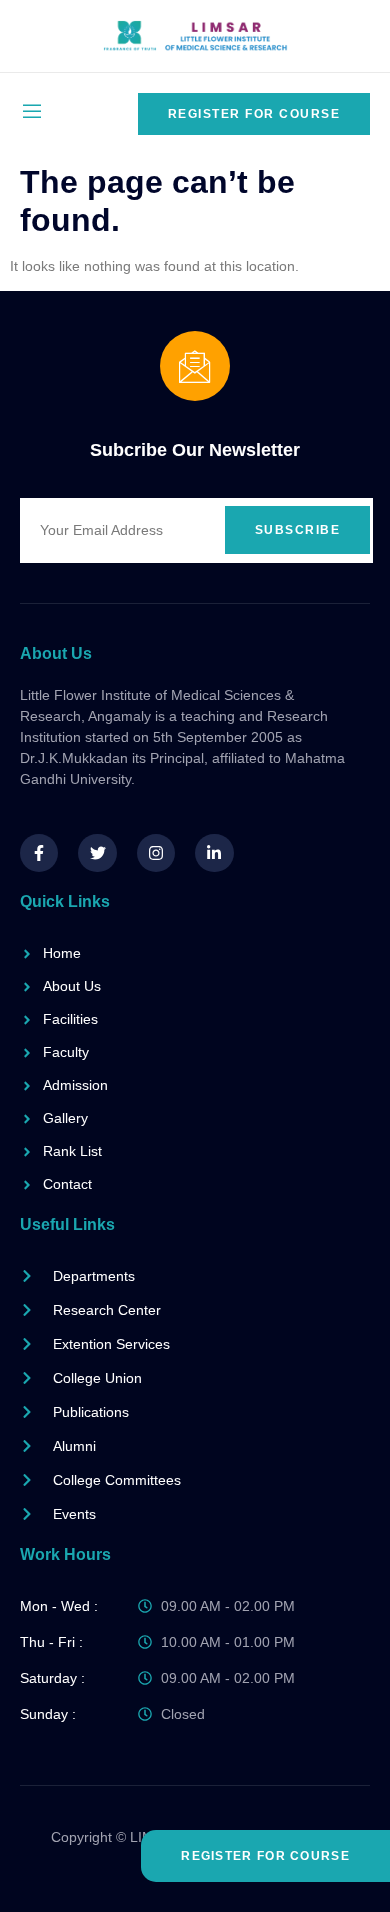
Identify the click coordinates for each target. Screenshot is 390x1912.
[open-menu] (32, 113)
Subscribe (298, 530)
